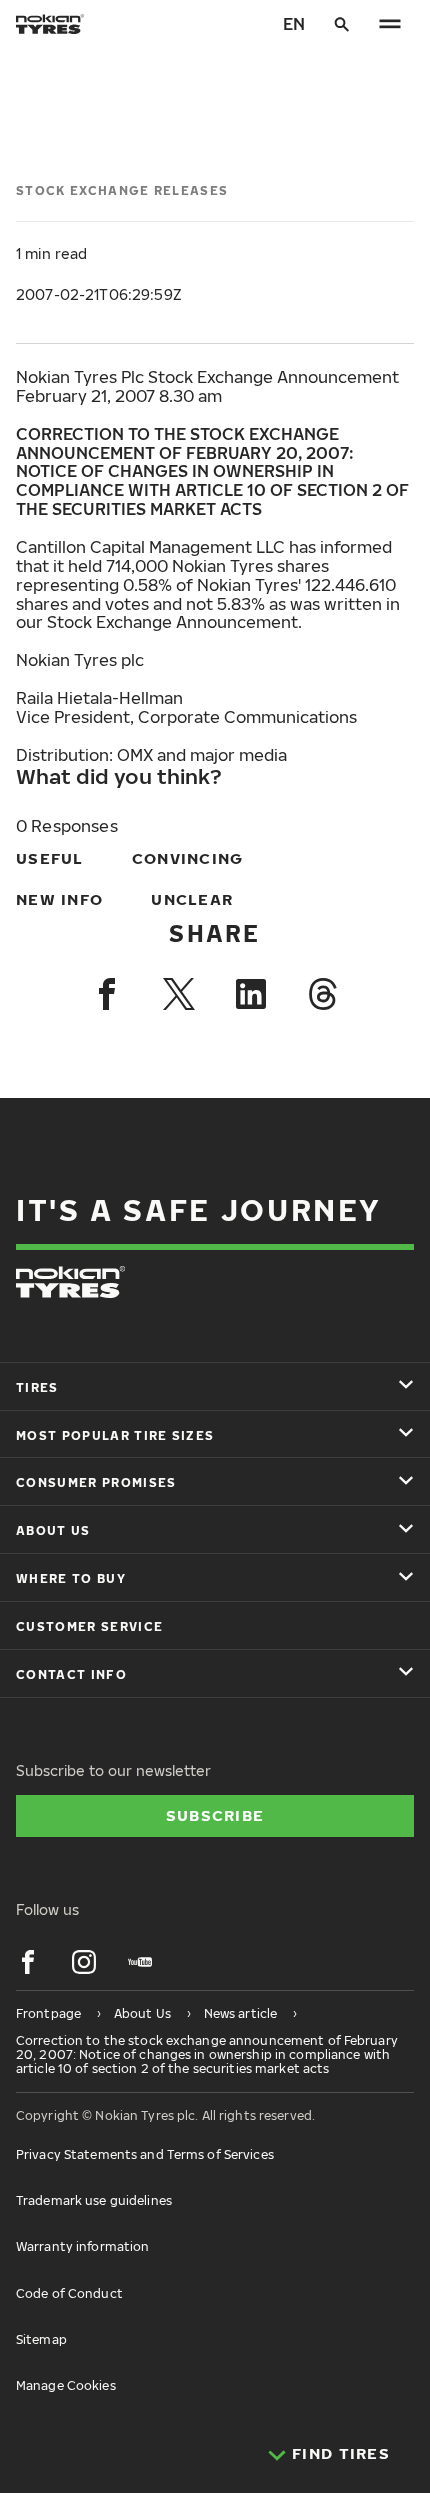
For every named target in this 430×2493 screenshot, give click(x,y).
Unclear (192, 899)
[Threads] (323, 994)
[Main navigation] (390, 24)
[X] (179, 994)
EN (294, 24)
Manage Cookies (66, 2385)
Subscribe (215, 1815)
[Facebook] (107, 994)
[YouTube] (140, 1962)
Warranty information (82, 2246)
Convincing (188, 858)
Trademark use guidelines (94, 2200)
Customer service (89, 1626)
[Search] (342, 24)
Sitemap (41, 2339)
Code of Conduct (69, 2293)
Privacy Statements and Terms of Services (145, 2154)
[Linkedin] (251, 994)
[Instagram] (84, 1962)
